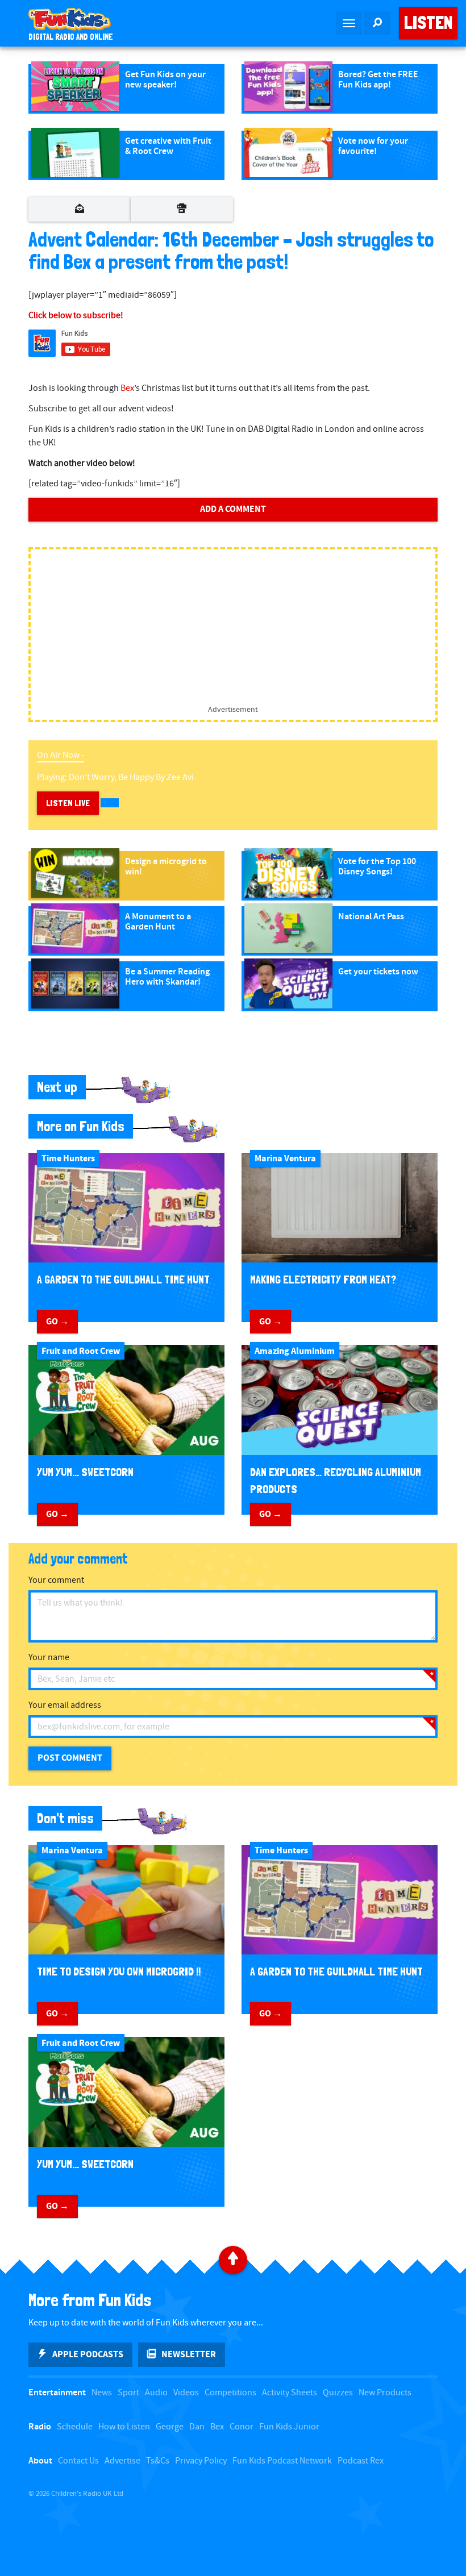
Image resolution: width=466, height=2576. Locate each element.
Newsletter (189, 2354)
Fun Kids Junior (289, 2427)
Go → (57, 1322)
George (170, 2427)
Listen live (68, 803)
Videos (186, 2393)
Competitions (230, 2393)
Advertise (122, 2461)
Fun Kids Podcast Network (282, 2461)
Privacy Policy (201, 2461)
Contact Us (78, 2461)
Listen (428, 23)
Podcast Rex (361, 2461)
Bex (127, 388)
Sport (128, 2393)
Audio (156, 2393)
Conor (242, 2427)
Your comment (56, 1580)
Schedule (75, 2427)
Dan (197, 2427)
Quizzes (338, 2393)
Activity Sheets (290, 2393)
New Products (385, 2393)
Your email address (65, 1705)
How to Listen (124, 2427)
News (102, 2393)
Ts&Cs (158, 2461)
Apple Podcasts (88, 2354)
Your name (49, 1658)
